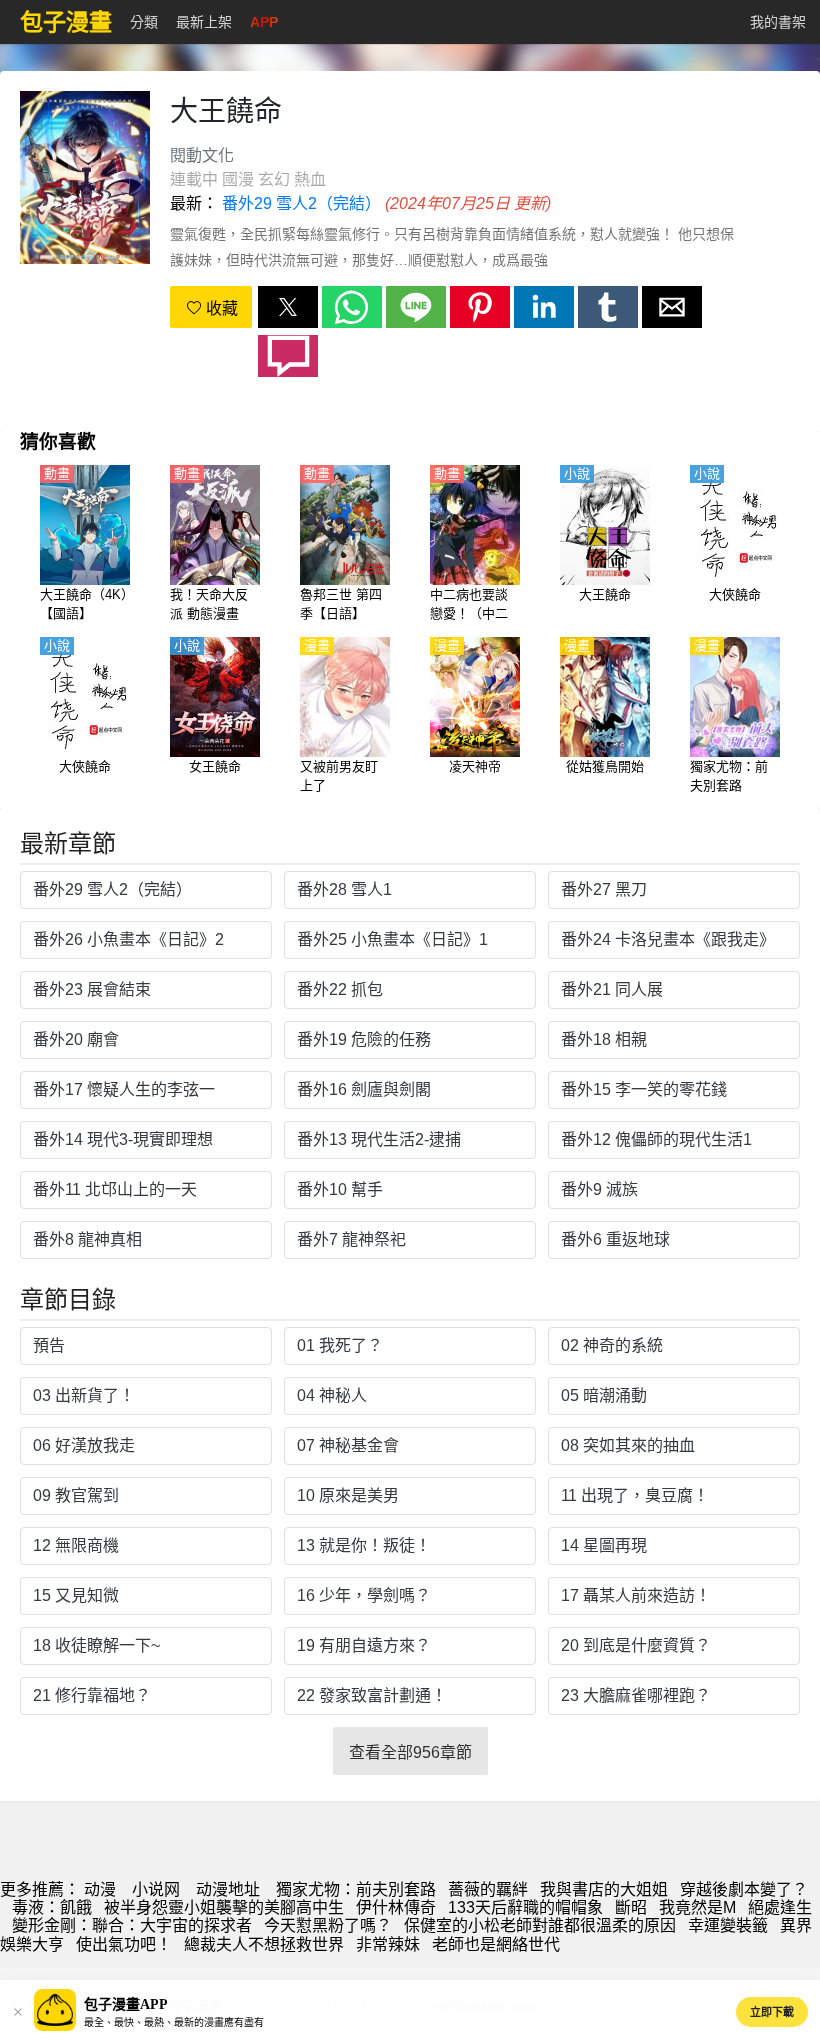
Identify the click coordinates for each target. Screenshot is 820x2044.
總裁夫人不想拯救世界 (264, 1944)
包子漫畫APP (126, 2004)
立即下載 (772, 2012)
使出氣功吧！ (124, 1944)
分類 (144, 22)
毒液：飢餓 (52, 1907)
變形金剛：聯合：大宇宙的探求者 (132, 1925)
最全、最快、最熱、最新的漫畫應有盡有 (174, 2022)
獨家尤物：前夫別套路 (356, 1889)
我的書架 (778, 22)
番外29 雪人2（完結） (301, 203)
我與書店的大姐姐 (604, 1889)
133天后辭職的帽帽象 (525, 1907)
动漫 (100, 1889)
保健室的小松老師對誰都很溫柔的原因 (540, 1925)
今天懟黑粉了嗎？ (328, 1925)
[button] (288, 307)
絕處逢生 (780, 1907)
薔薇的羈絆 (488, 1889)
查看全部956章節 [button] (410, 1752)
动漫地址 (228, 1889)
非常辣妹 (388, 1944)
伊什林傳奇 (396, 1907)
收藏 (220, 308)
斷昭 (631, 1907)
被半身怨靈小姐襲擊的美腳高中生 (224, 1907)
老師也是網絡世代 (496, 1944)
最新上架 (204, 22)
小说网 (156, 1889)
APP (264, 22)
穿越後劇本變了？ (744, 1889)
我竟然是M (697, 1907)
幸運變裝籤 (728, 1925)
